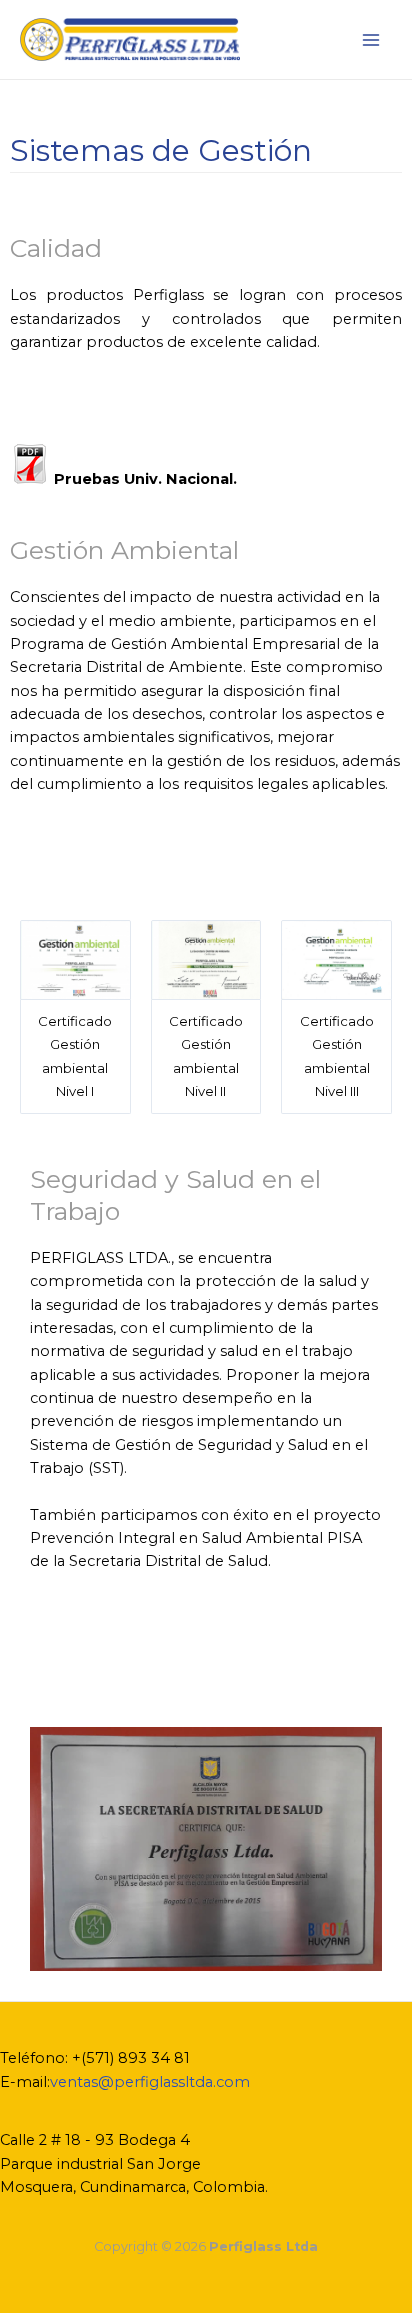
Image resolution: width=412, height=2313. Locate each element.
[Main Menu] (371, 40)
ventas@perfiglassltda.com (150, 2082)
